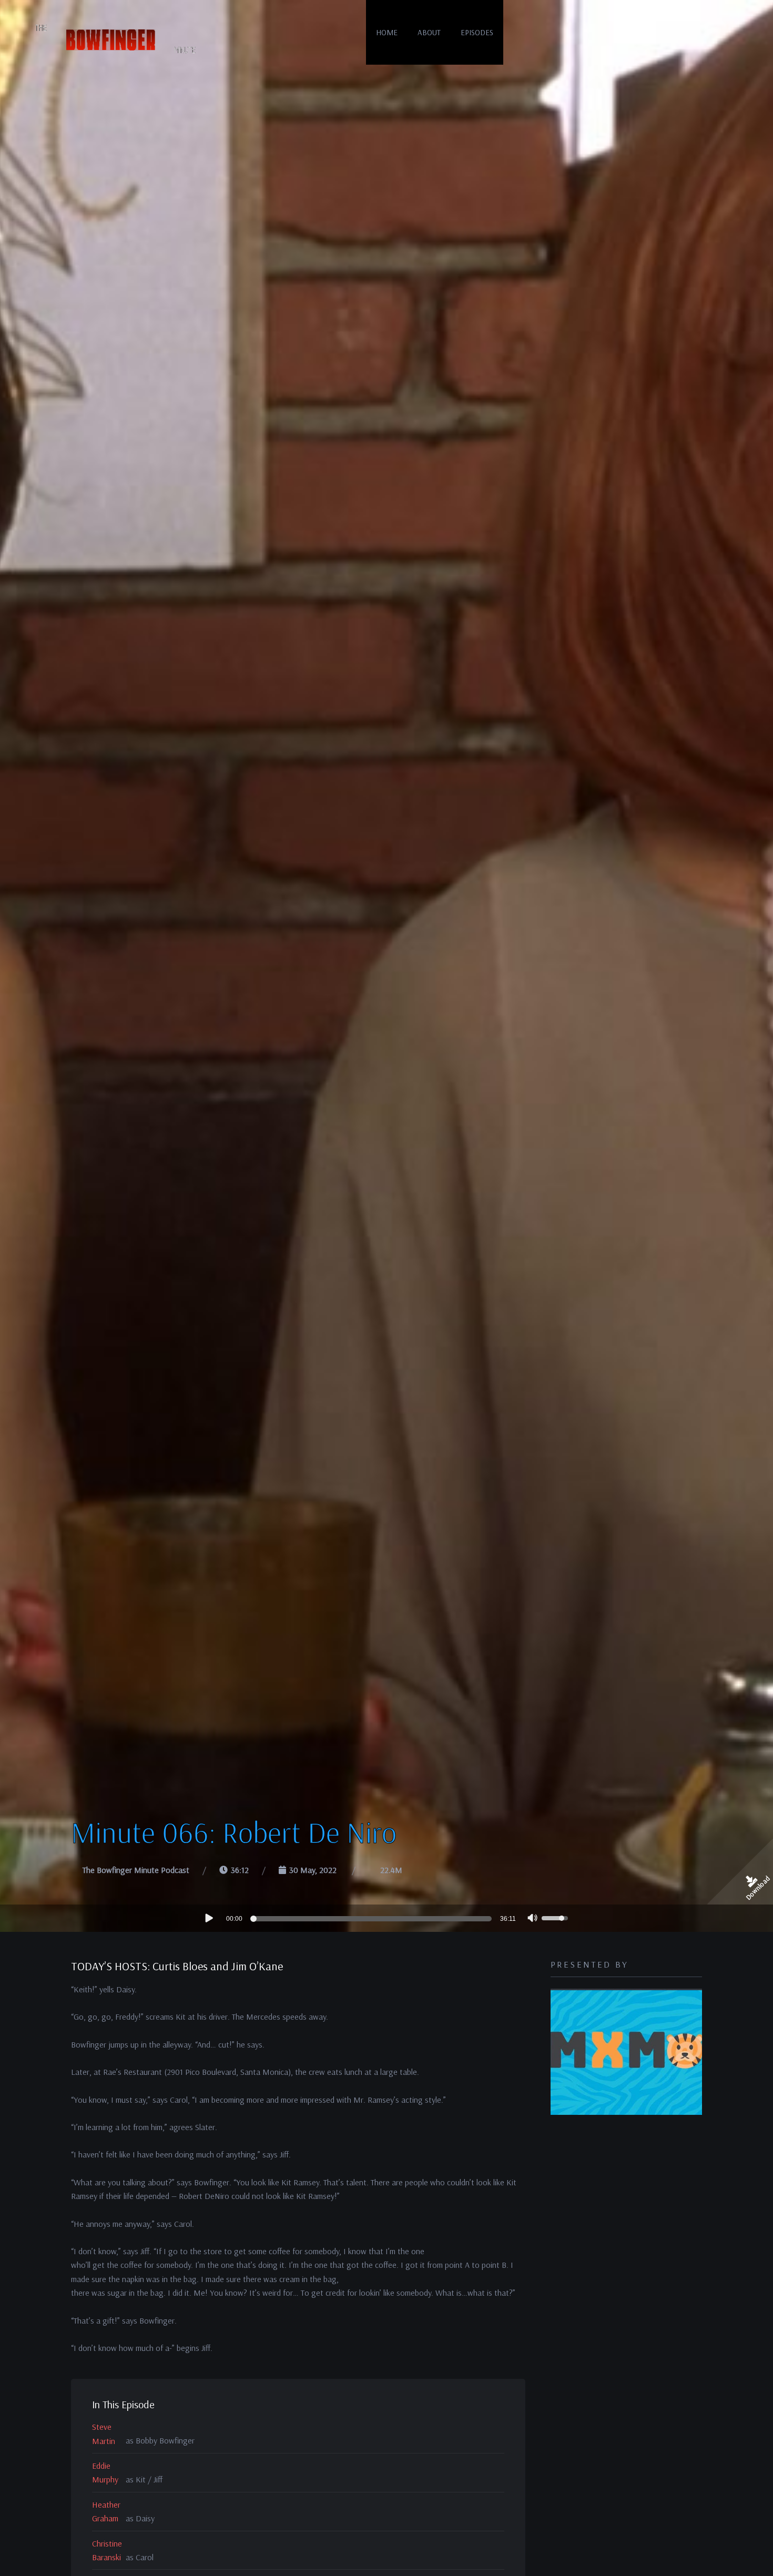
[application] (387, 1918)
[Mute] (533, 1919)
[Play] (208, 1918)
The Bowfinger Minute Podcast (136, 1870)
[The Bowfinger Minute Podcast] (113, 39)
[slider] (373, 1919)
